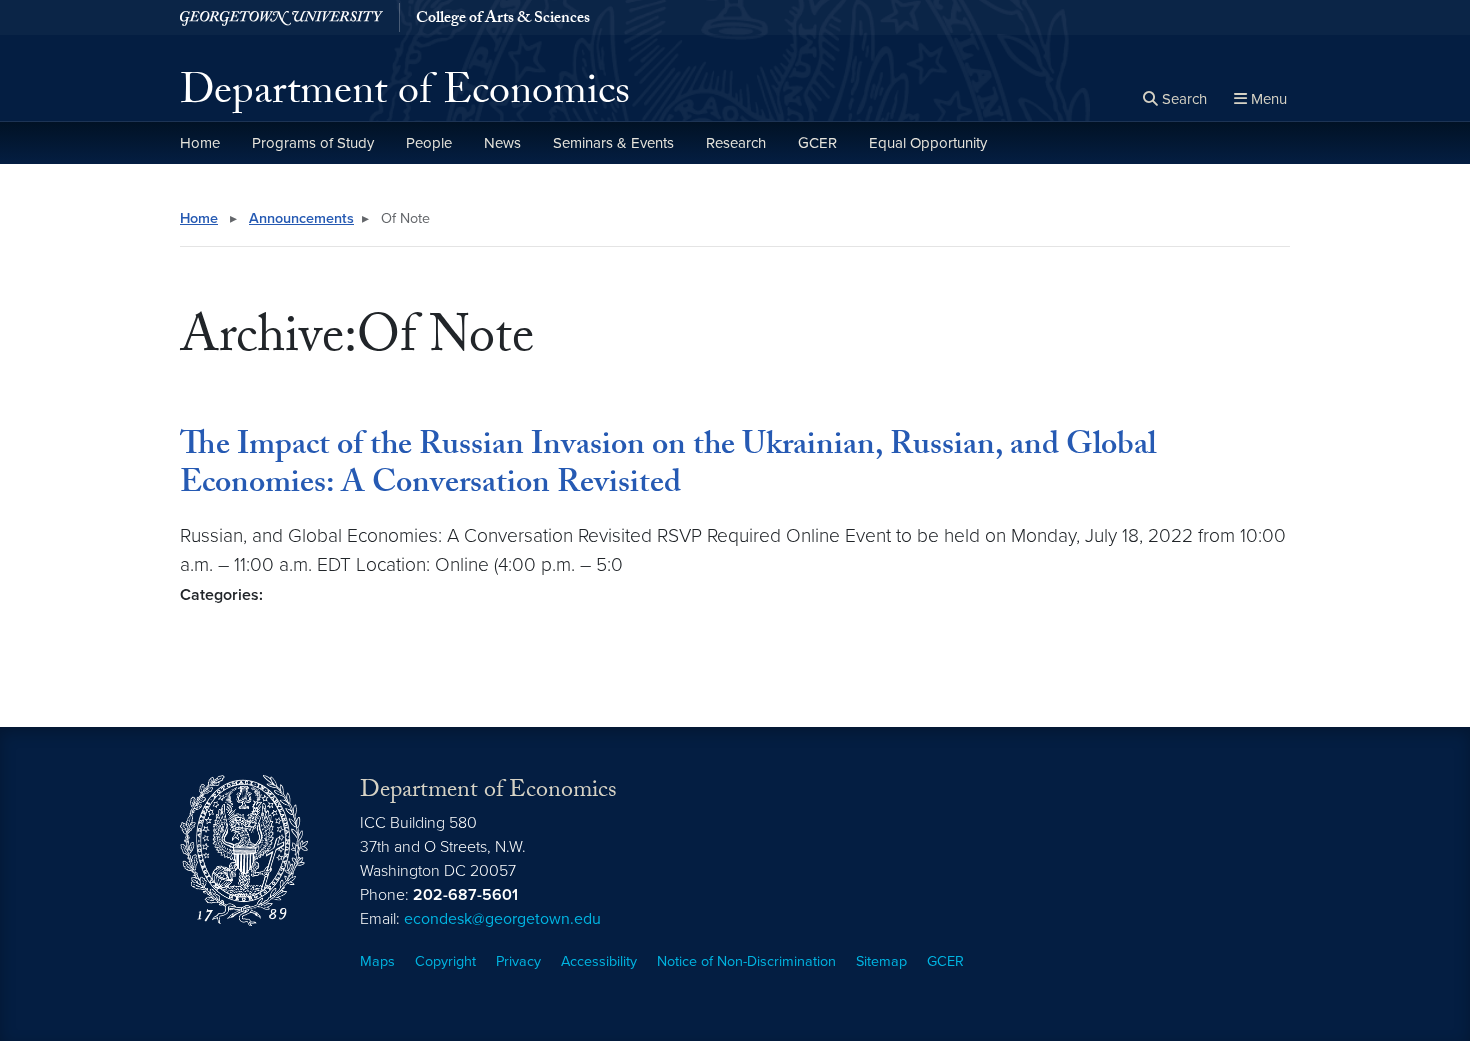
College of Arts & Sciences (503, 20)
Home (200, 143)
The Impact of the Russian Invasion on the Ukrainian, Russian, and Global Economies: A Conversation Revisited (668, 467)
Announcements (301, 218)
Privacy (518, 961)
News (502, 143)
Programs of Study (313, 143)
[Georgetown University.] (281, 17)
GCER (817, 143)
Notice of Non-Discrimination (746, 961)
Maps (377, 961)
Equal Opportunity (928, 143)
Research (736, 143)
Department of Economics (405, 96)
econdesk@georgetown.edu (502, 919)
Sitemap (881, 961)
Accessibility (599, 961)
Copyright (445, 961)
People (429, 143)
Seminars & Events (613, 143)
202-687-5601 (465, 895)
